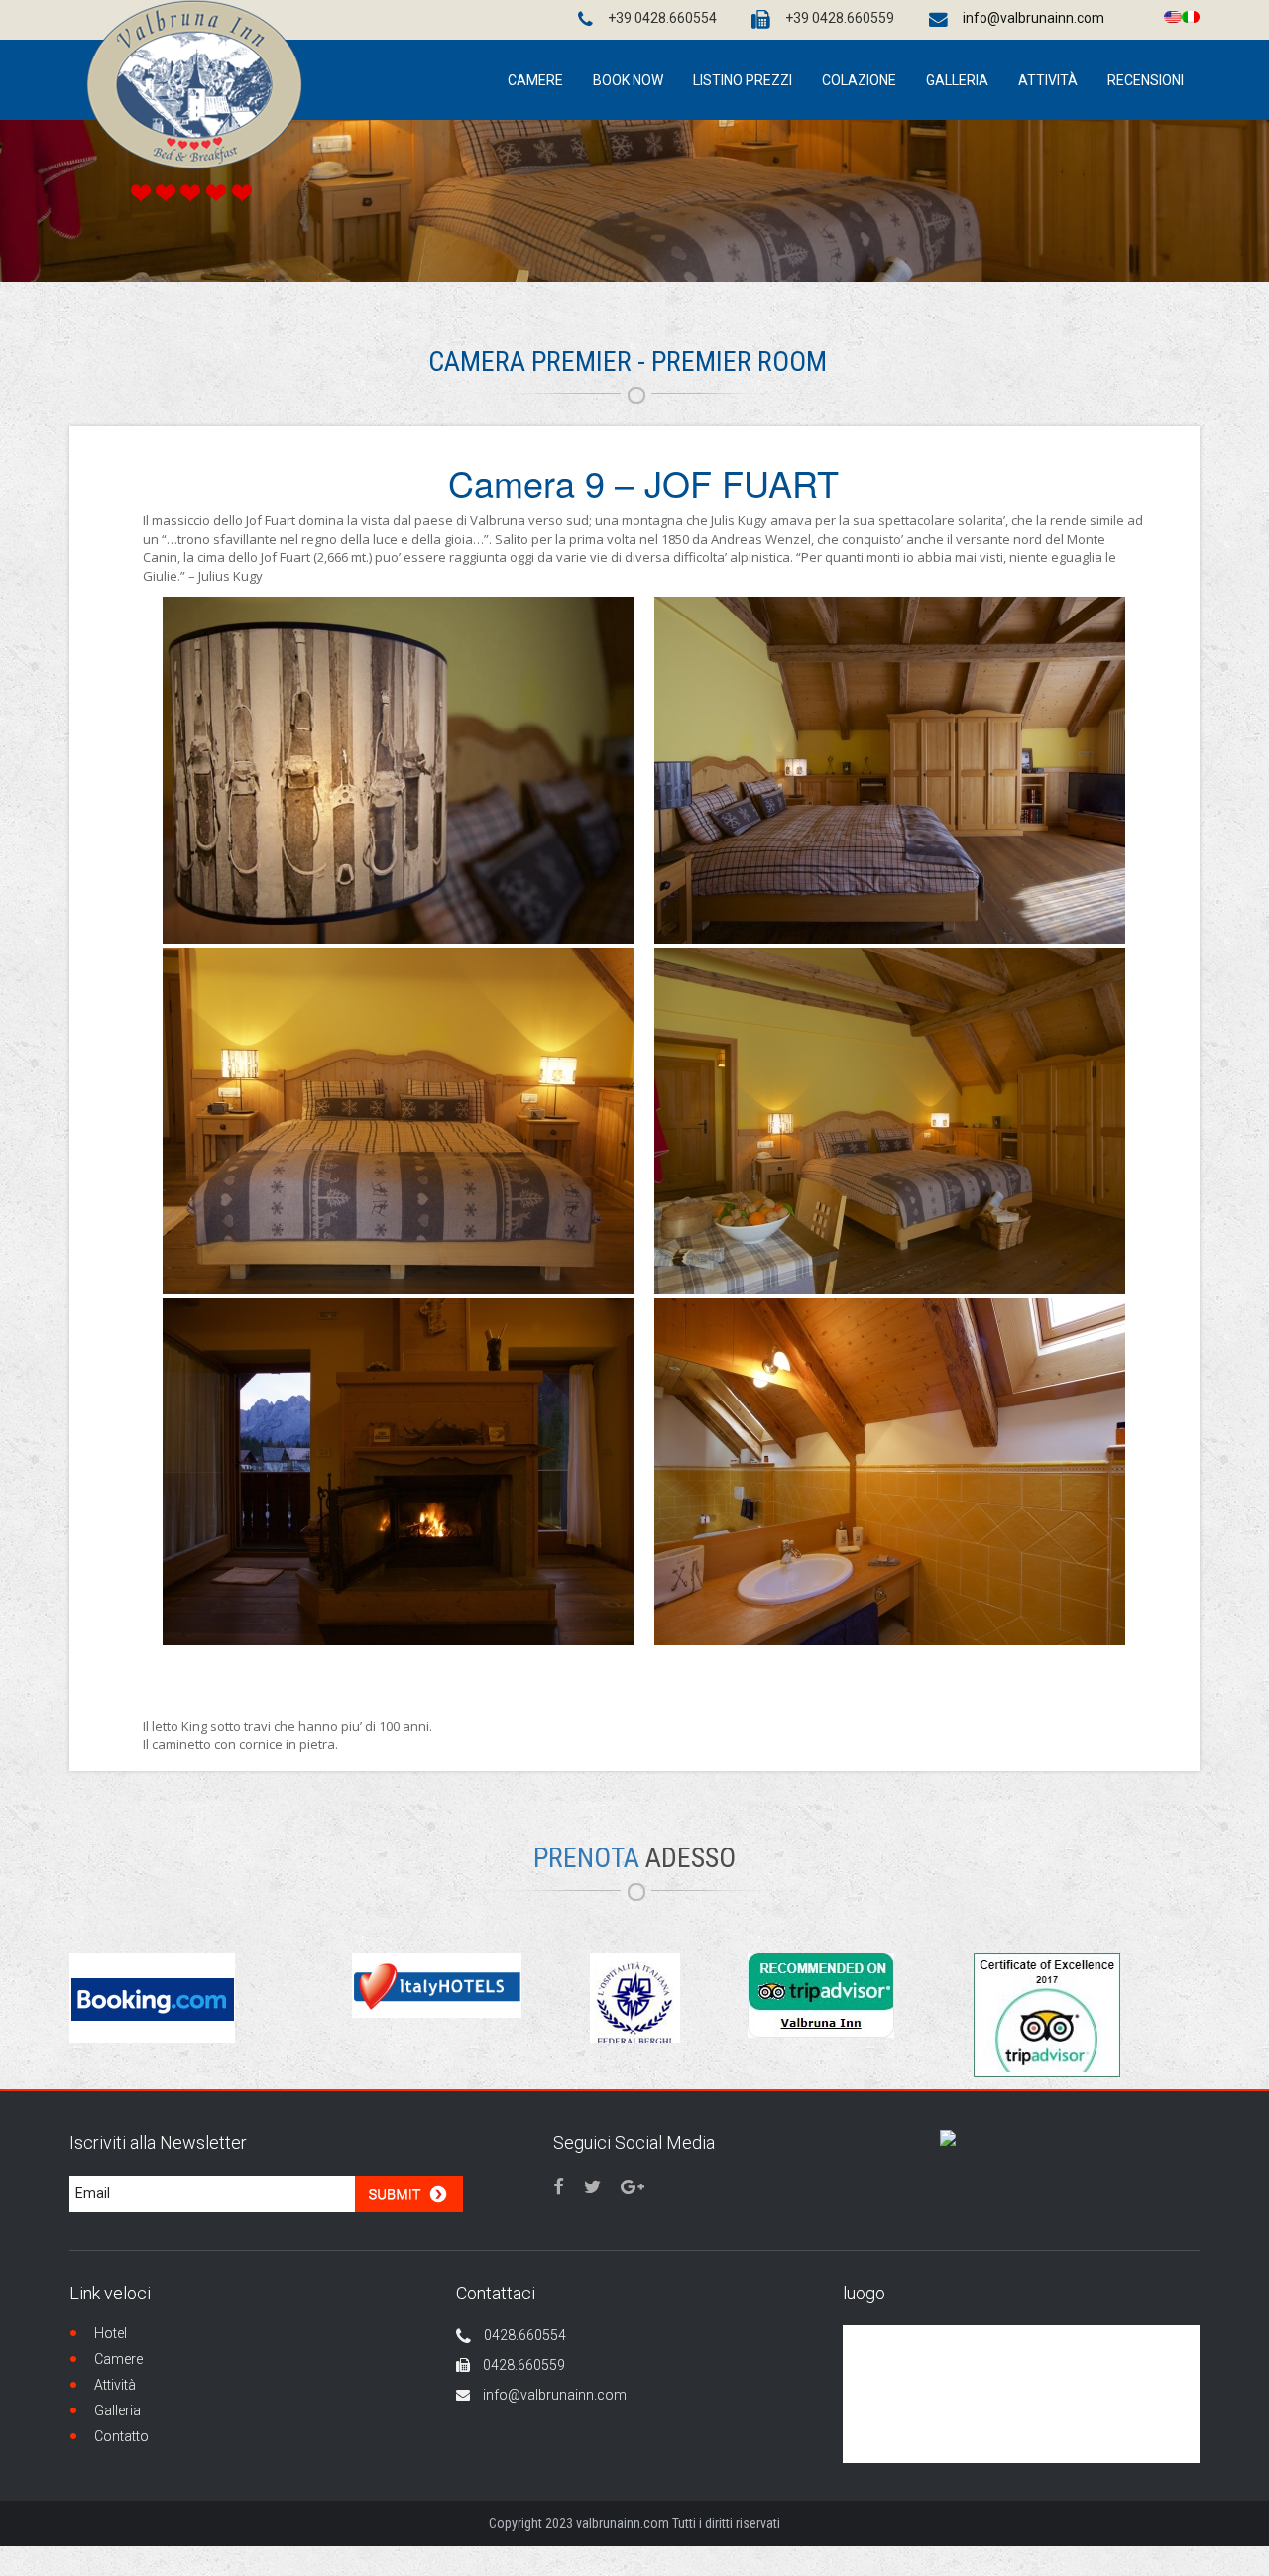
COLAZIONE (859, 80)
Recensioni (1146, 80)
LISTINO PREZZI (743, 80)
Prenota (634, 1858)
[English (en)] (1173, 15)
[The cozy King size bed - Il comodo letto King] (398, 1121)
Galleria (117, 2410)
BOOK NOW (628, 80)
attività (1048, 80)
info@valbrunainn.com (1034, 18)
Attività (115, 2385)
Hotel (111, 2333)
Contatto (121, 2436)
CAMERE (535, 80)
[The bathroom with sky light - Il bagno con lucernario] (890, 1472)
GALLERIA (957, 80)
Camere (118, 2359)
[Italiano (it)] (1191, 15)
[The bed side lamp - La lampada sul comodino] (398, 770)
